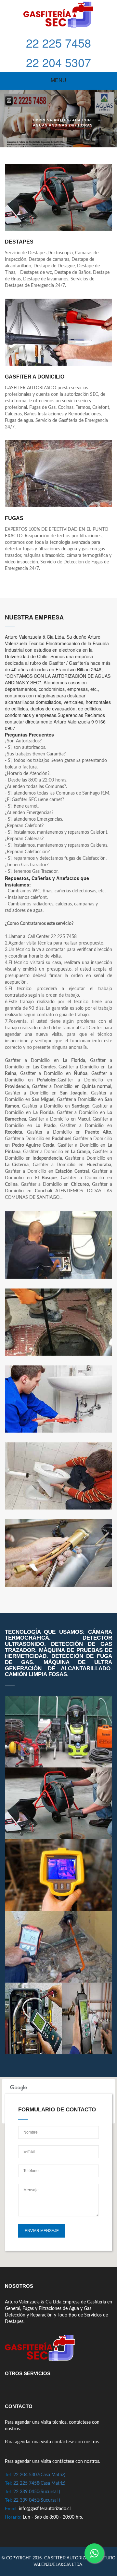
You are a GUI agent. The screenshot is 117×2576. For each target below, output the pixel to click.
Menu (58, 80)
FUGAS (14, 518)
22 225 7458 (58, 43)
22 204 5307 (58, 62)
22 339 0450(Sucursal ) (37, 2492)
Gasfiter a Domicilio (35, 377)
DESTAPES (19, 242)
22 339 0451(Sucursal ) (37, 2500)
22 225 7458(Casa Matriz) (39, 2483)
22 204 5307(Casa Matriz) (39, 2475)
